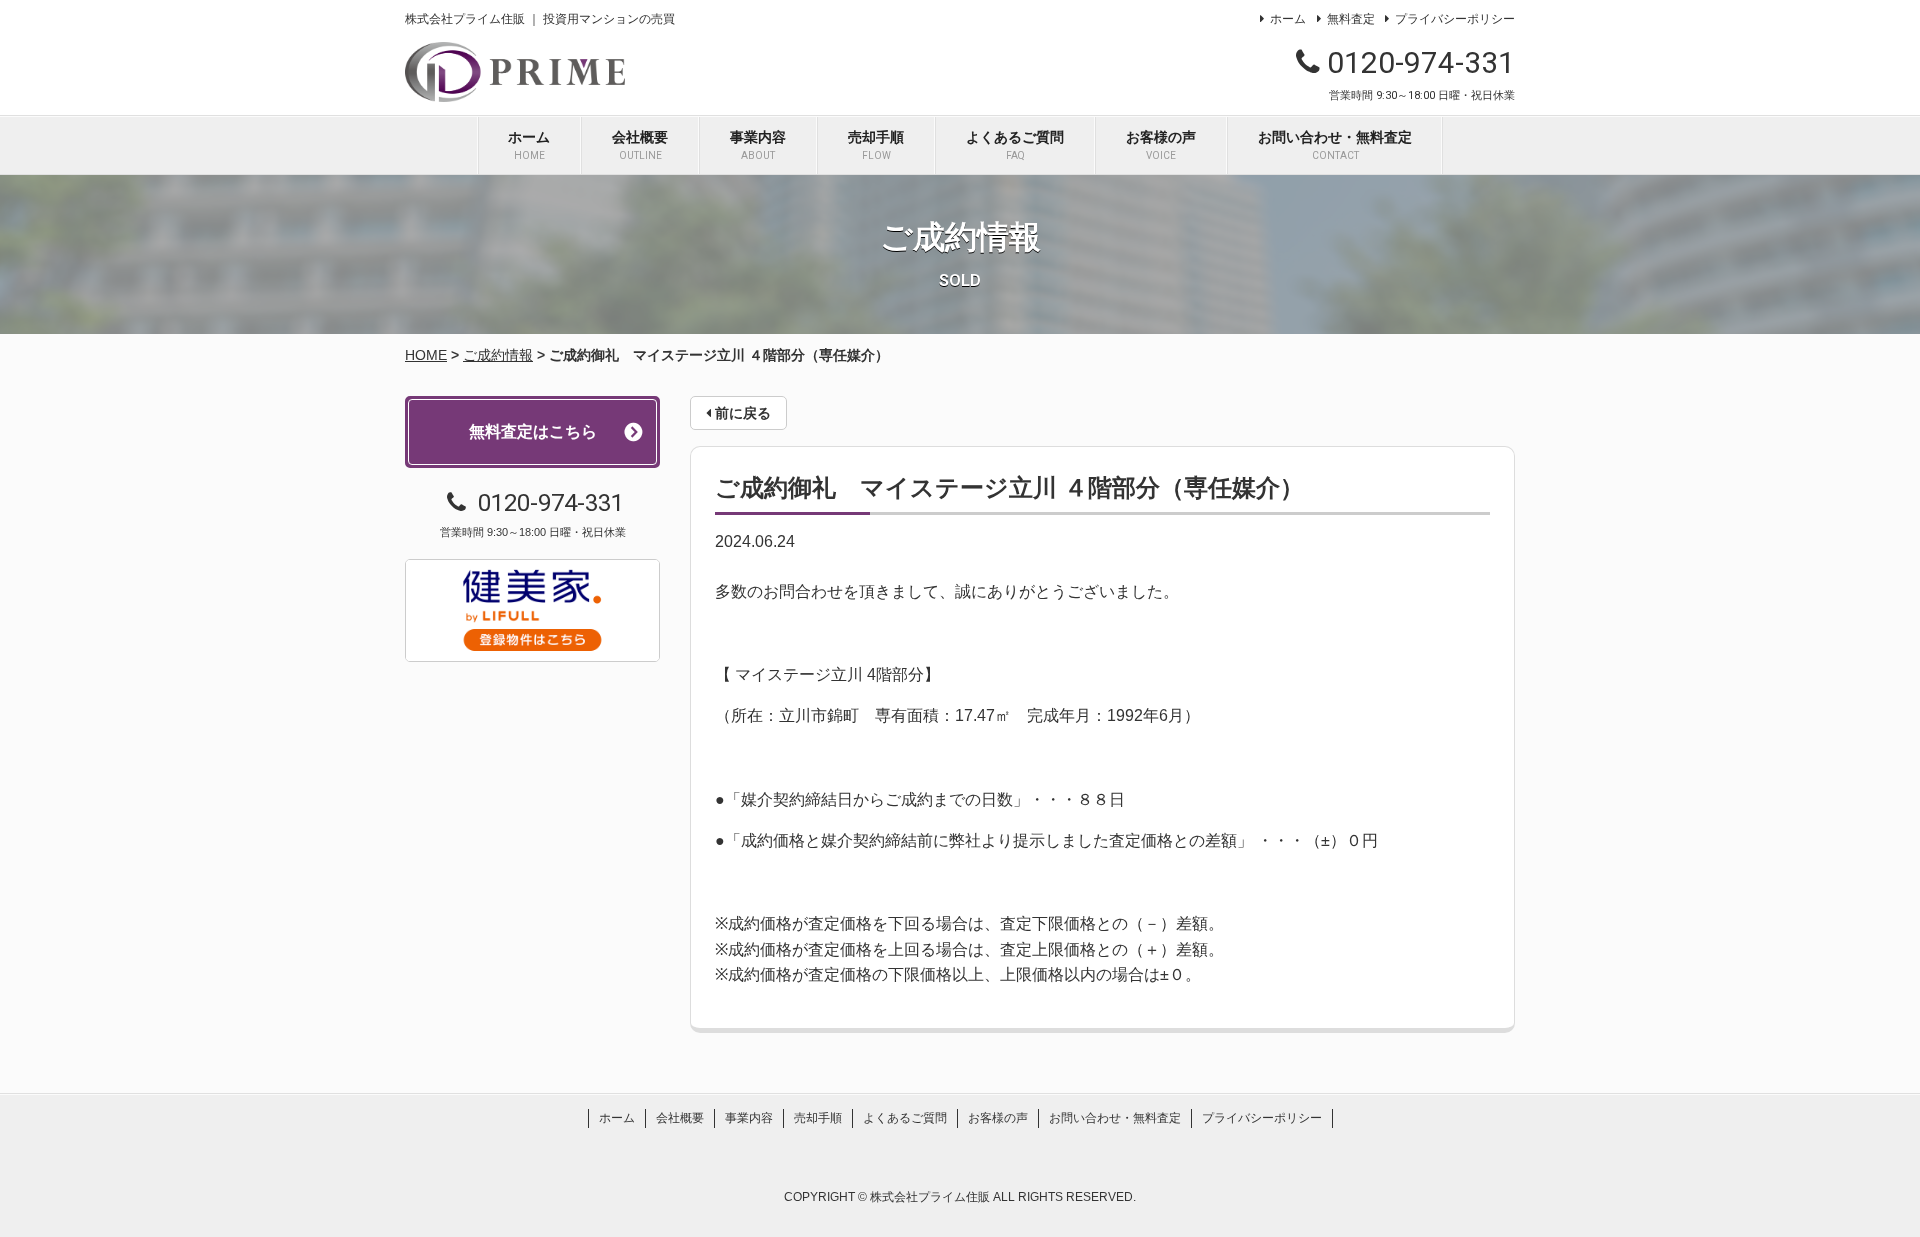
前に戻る (741, 413)
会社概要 (640, 145)
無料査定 (1350, 19)
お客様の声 (1161, 145)
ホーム (1288, 19)
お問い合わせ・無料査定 (1335, 145)
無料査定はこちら (533, 431)
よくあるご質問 (1015, 145)
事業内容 (758, 145)
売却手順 (876, 145)
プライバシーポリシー (1455, 19)
